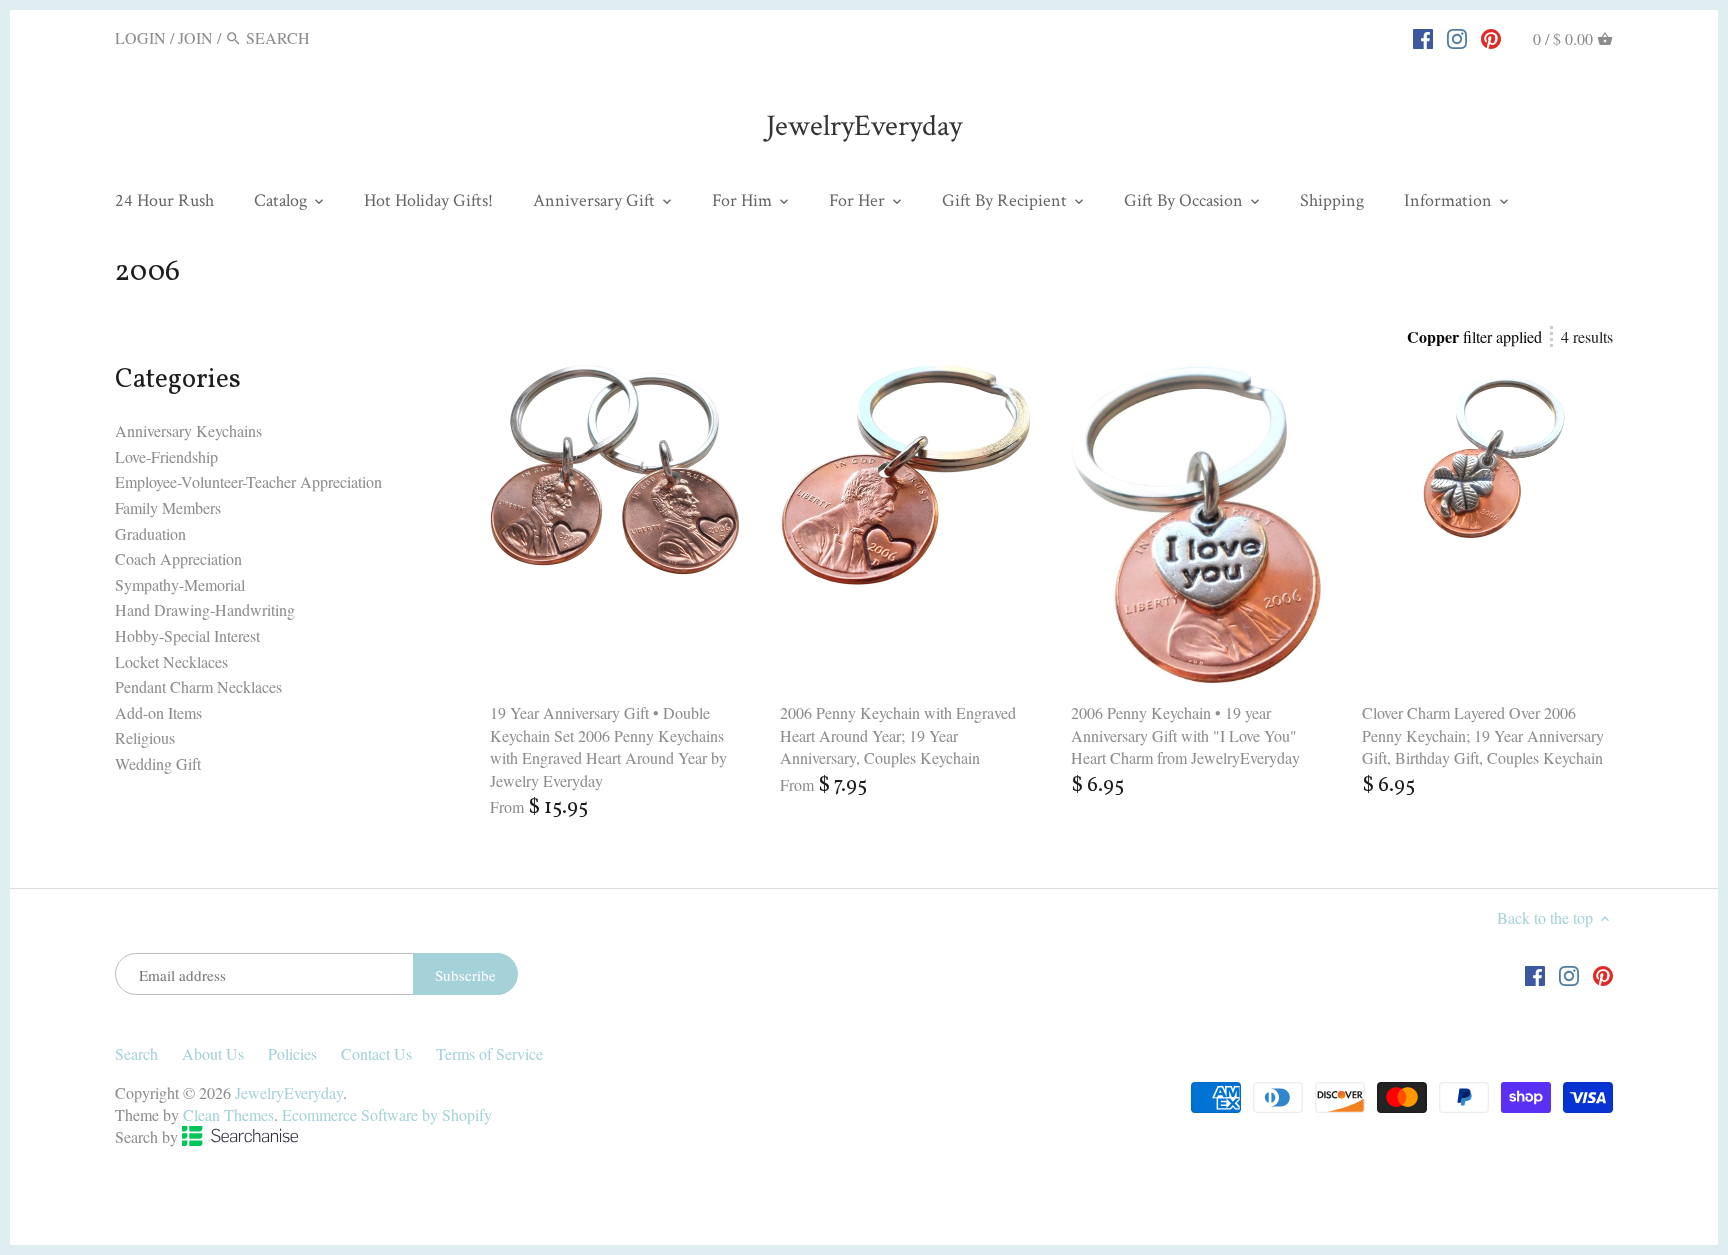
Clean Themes (228, 1114)
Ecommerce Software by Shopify (387, 1114)
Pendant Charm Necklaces (198, 686)
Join (195, 37)
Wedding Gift (158, 763)
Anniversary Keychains (188, 430)
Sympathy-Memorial (180, 584)
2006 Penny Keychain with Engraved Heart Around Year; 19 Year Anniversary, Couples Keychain (898, 735)
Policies (292, 1053)
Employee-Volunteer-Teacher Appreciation (248, 481)
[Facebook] (1423, 37)
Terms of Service (489, 1053)
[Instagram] (1457, 37)
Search (136, 1053)
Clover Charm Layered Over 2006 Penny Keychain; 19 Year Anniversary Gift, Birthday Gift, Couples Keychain (1483, 735)
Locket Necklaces (171, 661)
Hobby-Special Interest (187, 635)
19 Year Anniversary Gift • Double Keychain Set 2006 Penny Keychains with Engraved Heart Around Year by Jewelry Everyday (608, 746)
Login (140, 37)
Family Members (168, 507)
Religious (145, 737)
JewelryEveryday (864, 126)
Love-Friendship (166, 456)
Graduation (150, 533)
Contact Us (376, 1053)
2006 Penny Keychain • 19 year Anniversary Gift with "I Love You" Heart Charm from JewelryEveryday (1185, 735)
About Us (213, 1053)
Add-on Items (158, 712)
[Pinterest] (1491, 37)
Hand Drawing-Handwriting (205, 609)
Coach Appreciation (178, 558)
